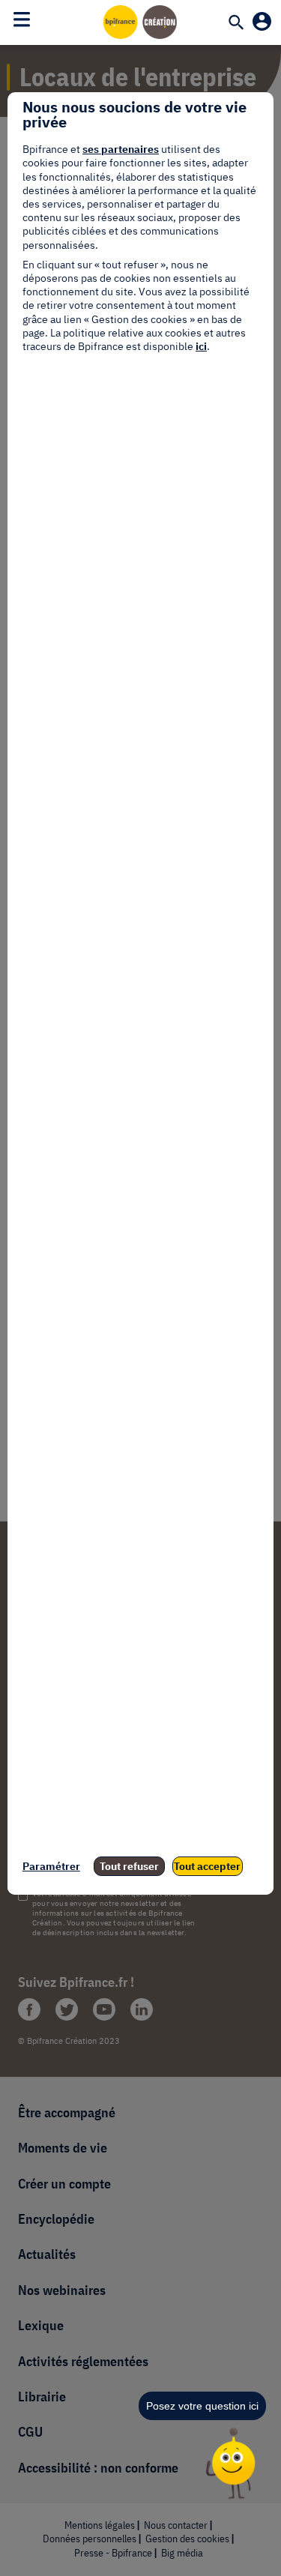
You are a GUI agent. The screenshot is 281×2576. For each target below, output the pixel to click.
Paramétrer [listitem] (51, 1866)
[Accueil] (141, 22)
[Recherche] (236, 23)
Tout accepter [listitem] (207, 1866)
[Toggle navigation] (22, 19)
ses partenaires (121, 149)
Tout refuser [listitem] (129, 1866)
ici (201, 346)
